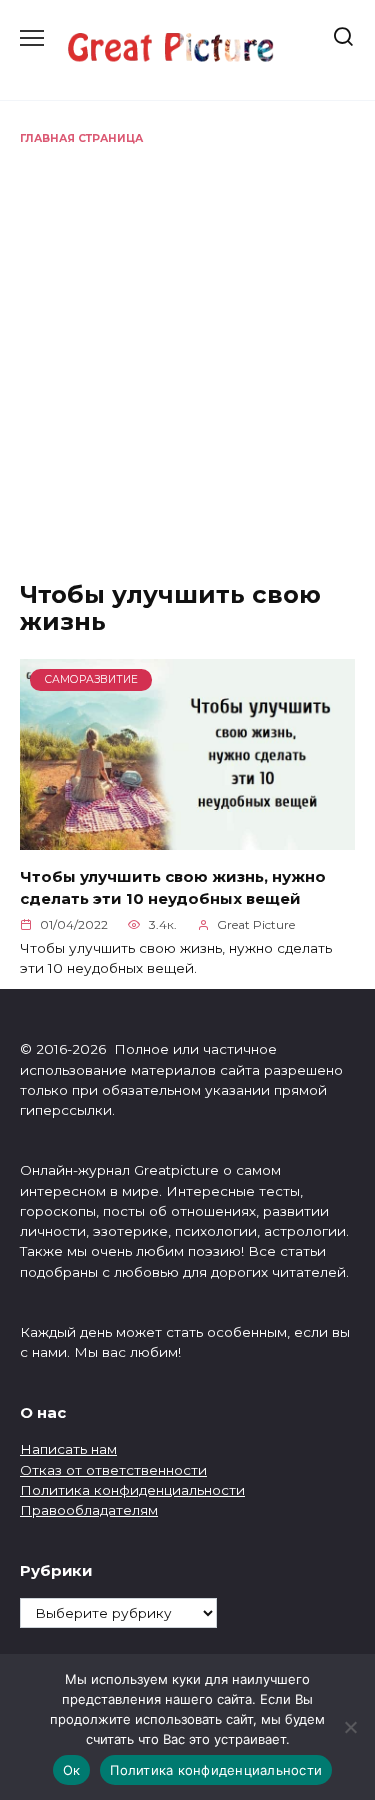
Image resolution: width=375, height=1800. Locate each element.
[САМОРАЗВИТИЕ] (187, 838)
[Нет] (350, 1727)
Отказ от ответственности (113, 1470)
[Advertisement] (187, 344)
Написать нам (68, 1449)
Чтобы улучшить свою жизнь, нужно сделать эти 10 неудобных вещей (173, 887)
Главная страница (81, 138)
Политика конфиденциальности (132, 1490)
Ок (72, 1770)
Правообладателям (89, 1510)
